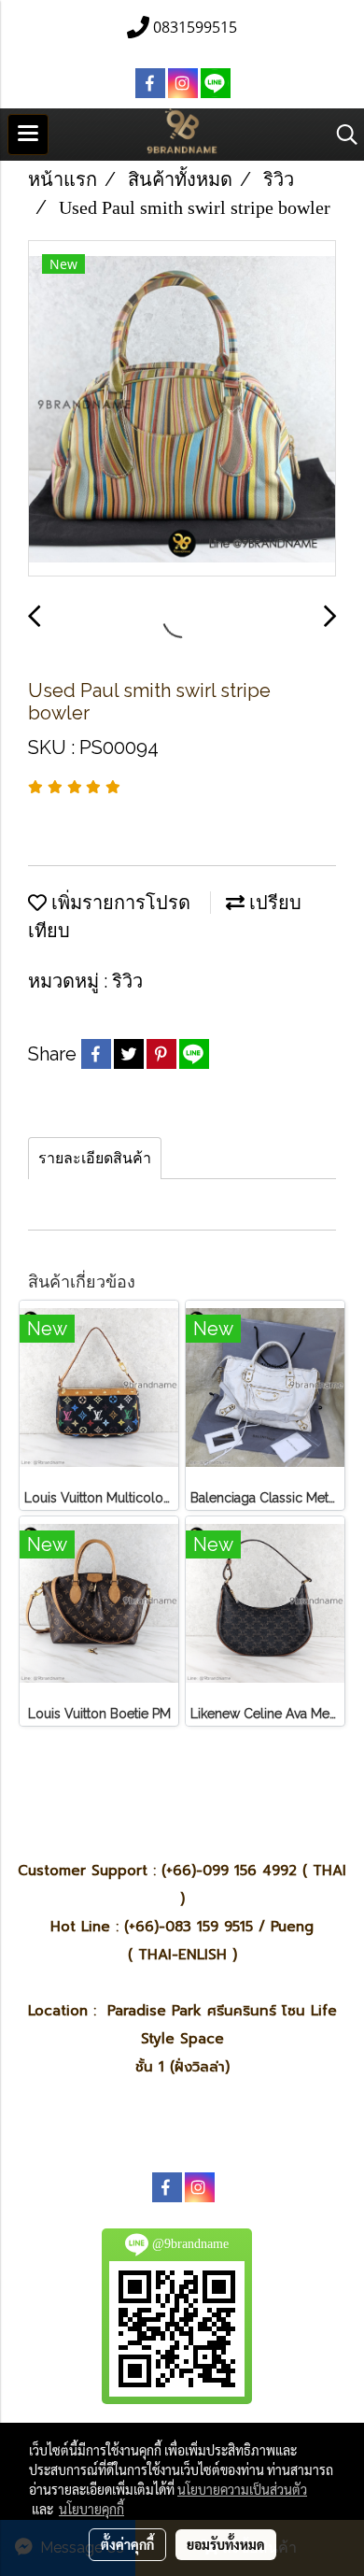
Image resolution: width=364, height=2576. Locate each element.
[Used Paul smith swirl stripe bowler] (182, 409)
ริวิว (127, 981)
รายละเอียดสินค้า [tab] (95, 1158)
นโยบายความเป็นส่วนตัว (242, 2489)
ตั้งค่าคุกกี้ (127, 2544)
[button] (341, 135)
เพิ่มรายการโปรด (119, 903)
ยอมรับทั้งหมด (226, 2544)
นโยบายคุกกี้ (91, 2509)
